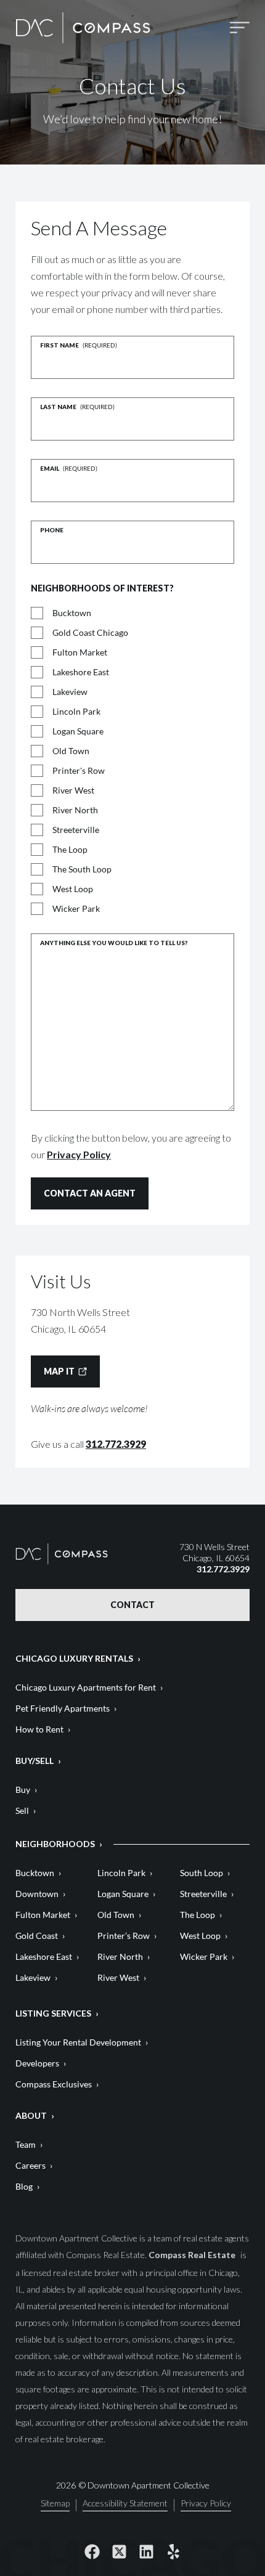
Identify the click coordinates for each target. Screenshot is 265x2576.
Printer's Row (79, 770)
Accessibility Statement (125, 2504)
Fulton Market (80, 652)
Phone (52, 530)
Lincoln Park (76, 711)
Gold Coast (37, 1936)
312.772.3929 (116, 1444)
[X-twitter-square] (119, 2551)
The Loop (70, 849)
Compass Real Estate (193, 2255)
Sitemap (55, 2504)
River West (73, 790)
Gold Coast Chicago (90, 632)
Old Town (71, 751)
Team (26, 2144)
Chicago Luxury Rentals (74, 1658)
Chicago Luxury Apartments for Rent (86, 1687)
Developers (37, 2063)
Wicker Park (76, 908)
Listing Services (53, 2013)
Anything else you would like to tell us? (114, 943)
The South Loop (82, 869)
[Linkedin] (146, 2551)
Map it (59, 1371)
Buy (23, 1790)
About (31, 2115)
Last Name (77, 407)
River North (75, 810)
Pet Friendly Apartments (63, 1708)
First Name (79, 345)
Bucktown (72, 613)
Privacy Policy (79, 1154)
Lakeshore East (81, 672)
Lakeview (70, 692)
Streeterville (76, 830)
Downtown (37, 1894)
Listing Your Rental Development (78, 2042)
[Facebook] (92, 2551)
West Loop (73, 889)
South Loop (202, 1873)
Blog (24, 2186)
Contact (132, 1605)
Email (69, 468)
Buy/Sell (35, 1761)
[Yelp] (173, 2551)
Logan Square (78, 731)
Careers (31, 2165)
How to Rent (39, 1729)
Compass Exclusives (54, 2084)
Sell (22, 1810)
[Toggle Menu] (240, 27)
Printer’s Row (124, 1936)
